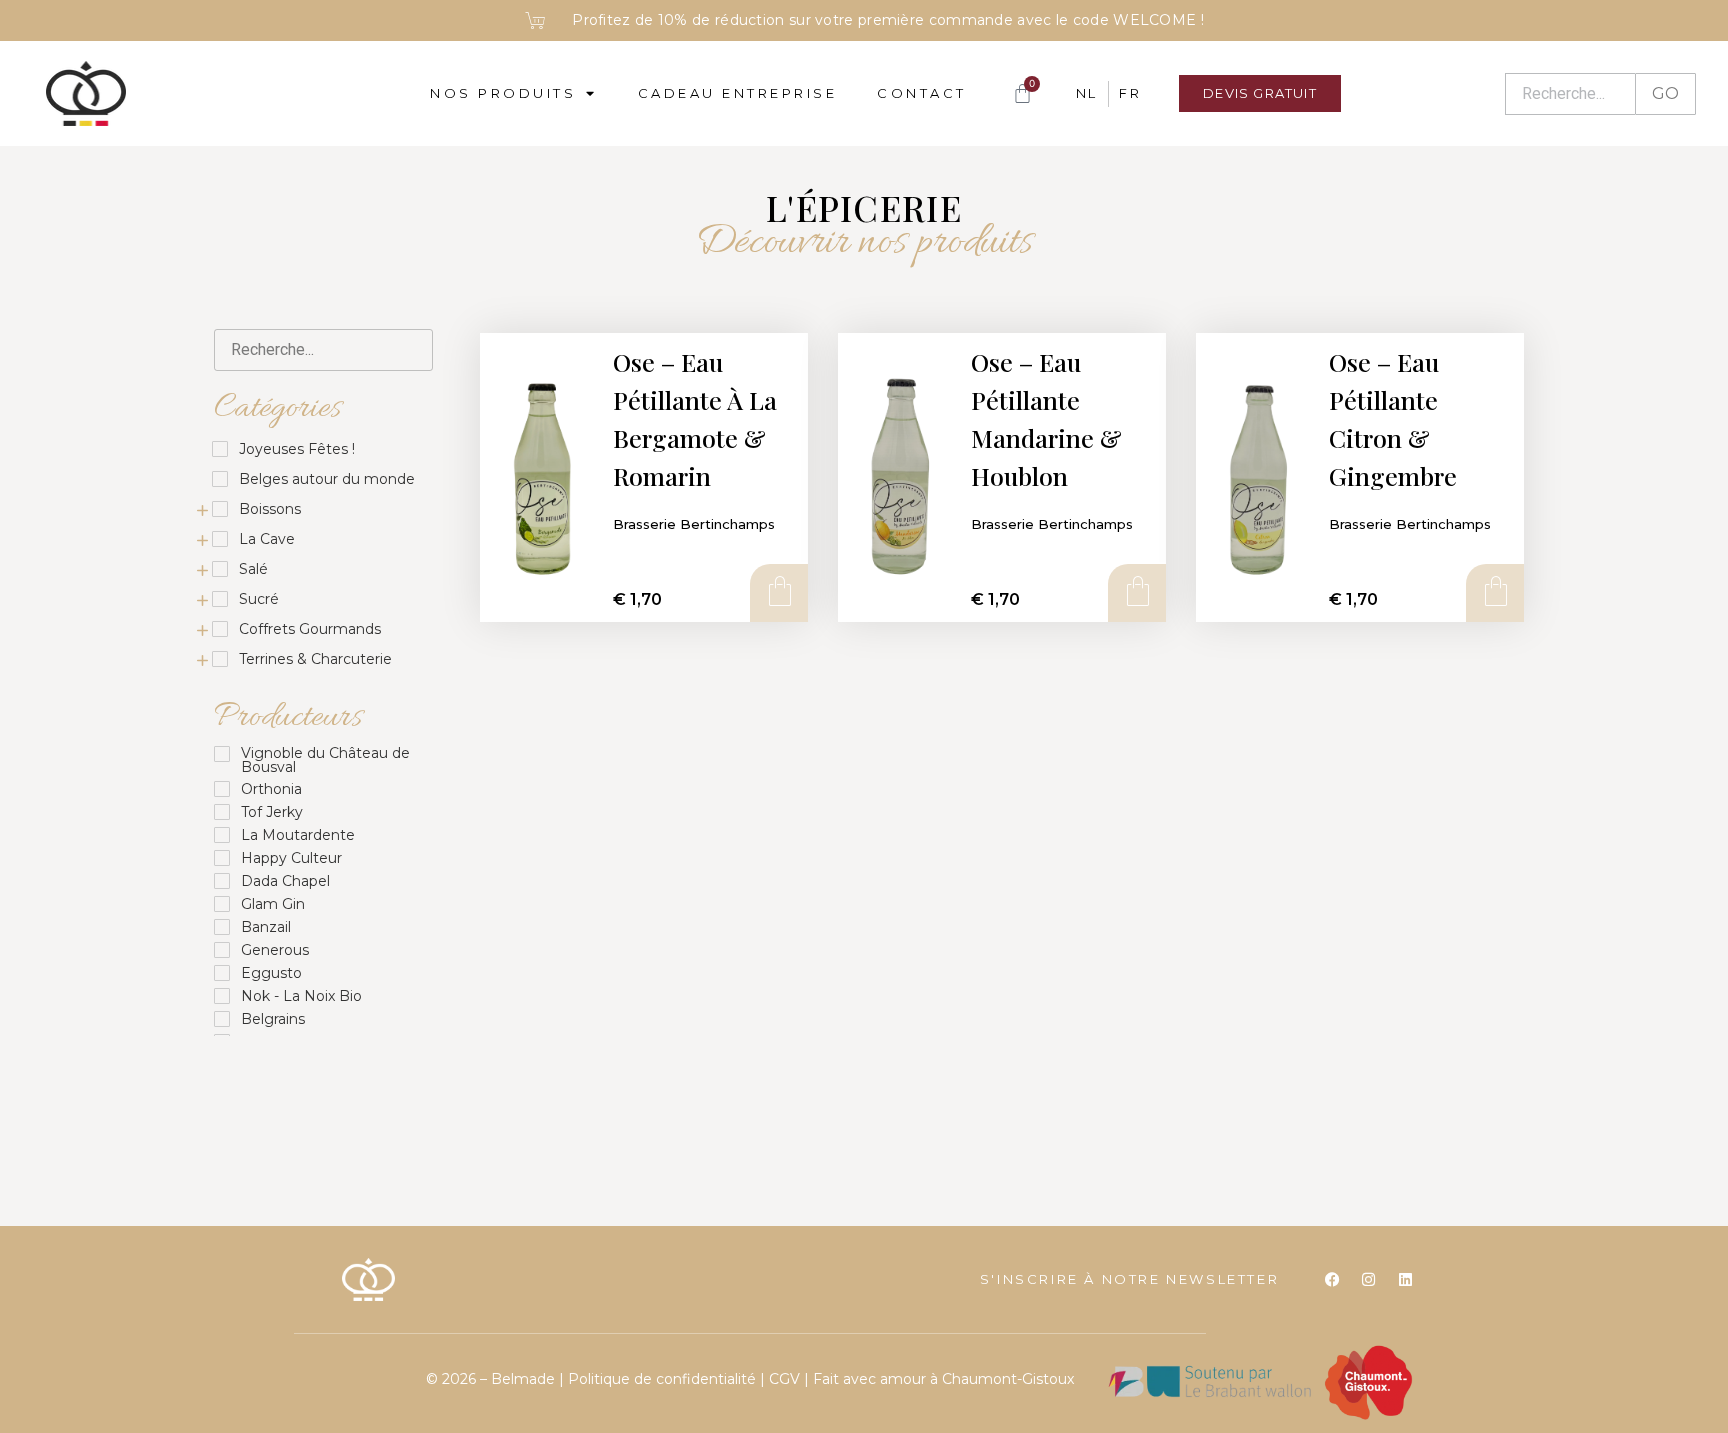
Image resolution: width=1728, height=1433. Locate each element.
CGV (784, 1379)
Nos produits (503, 93)
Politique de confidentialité (664, 1379)
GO (1665, 93)
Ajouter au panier (778, 592)
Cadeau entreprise (738, 93)
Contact (922, 93)
